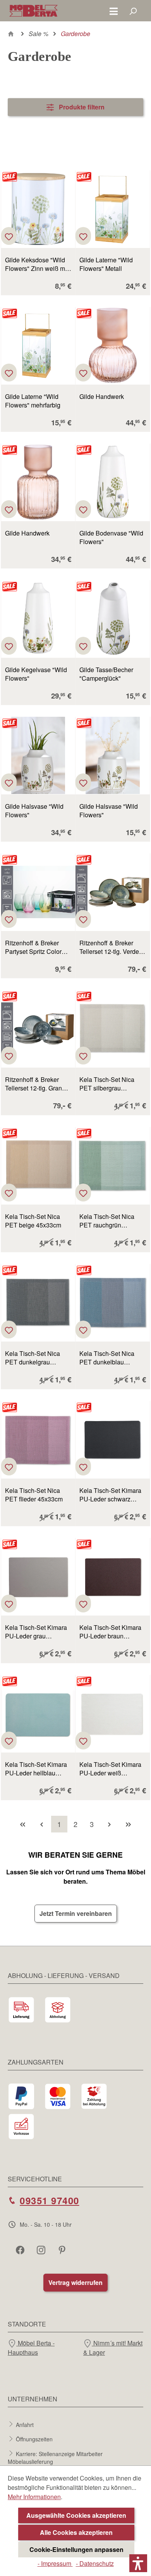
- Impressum (55, 2563)
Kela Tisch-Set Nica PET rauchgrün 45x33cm (107, 1221)
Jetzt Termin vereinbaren (76, 1913)
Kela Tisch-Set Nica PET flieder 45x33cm (34, 1495)
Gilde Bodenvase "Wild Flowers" (111, 537)
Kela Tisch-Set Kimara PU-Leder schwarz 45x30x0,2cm (110, 1495)
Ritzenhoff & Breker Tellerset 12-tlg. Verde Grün (109, 947)
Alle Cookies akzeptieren (76, 2532)
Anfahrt (25, 2424)
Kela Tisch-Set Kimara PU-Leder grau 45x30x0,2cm (36, 1632)
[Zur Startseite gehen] (33, 11)
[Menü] (114, 11)
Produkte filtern (81, 107)
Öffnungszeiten (34, 2439)
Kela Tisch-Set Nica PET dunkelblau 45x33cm (107, 1358)
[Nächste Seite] (109, 1824)
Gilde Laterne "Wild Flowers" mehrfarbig (33, 401)
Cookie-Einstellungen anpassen (76, 2549)
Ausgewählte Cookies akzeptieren (76, 2515)
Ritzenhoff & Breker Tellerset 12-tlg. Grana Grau (35, 1084)
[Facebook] (21, 2250)
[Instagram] (42, 2250)
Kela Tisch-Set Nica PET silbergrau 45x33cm (107, 1084)
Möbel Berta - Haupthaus (31, 2348)
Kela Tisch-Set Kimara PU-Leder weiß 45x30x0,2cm (110, 1769)
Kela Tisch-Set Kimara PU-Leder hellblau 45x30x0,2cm (36, 1769)
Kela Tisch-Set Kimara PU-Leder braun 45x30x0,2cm (110, 1632)
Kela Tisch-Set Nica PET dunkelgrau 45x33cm (33, 1358)
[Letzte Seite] (128, 1824)
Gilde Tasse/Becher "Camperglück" (106, 674)
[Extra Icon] (63, 2250)
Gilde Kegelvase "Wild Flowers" (36, 674)
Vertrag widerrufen (75, 2282)
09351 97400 (50, 2200)
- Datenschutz (95, 2563)
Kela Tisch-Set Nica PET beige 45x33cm (33, 1221)
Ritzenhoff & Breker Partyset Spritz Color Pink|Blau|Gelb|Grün (33, 947)
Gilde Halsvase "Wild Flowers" (34, 811)
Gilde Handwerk (102, 397)
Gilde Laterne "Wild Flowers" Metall (106, 264)
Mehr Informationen (34, 2497)
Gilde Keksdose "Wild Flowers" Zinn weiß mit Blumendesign (37, 264)
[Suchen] (133, 11)
